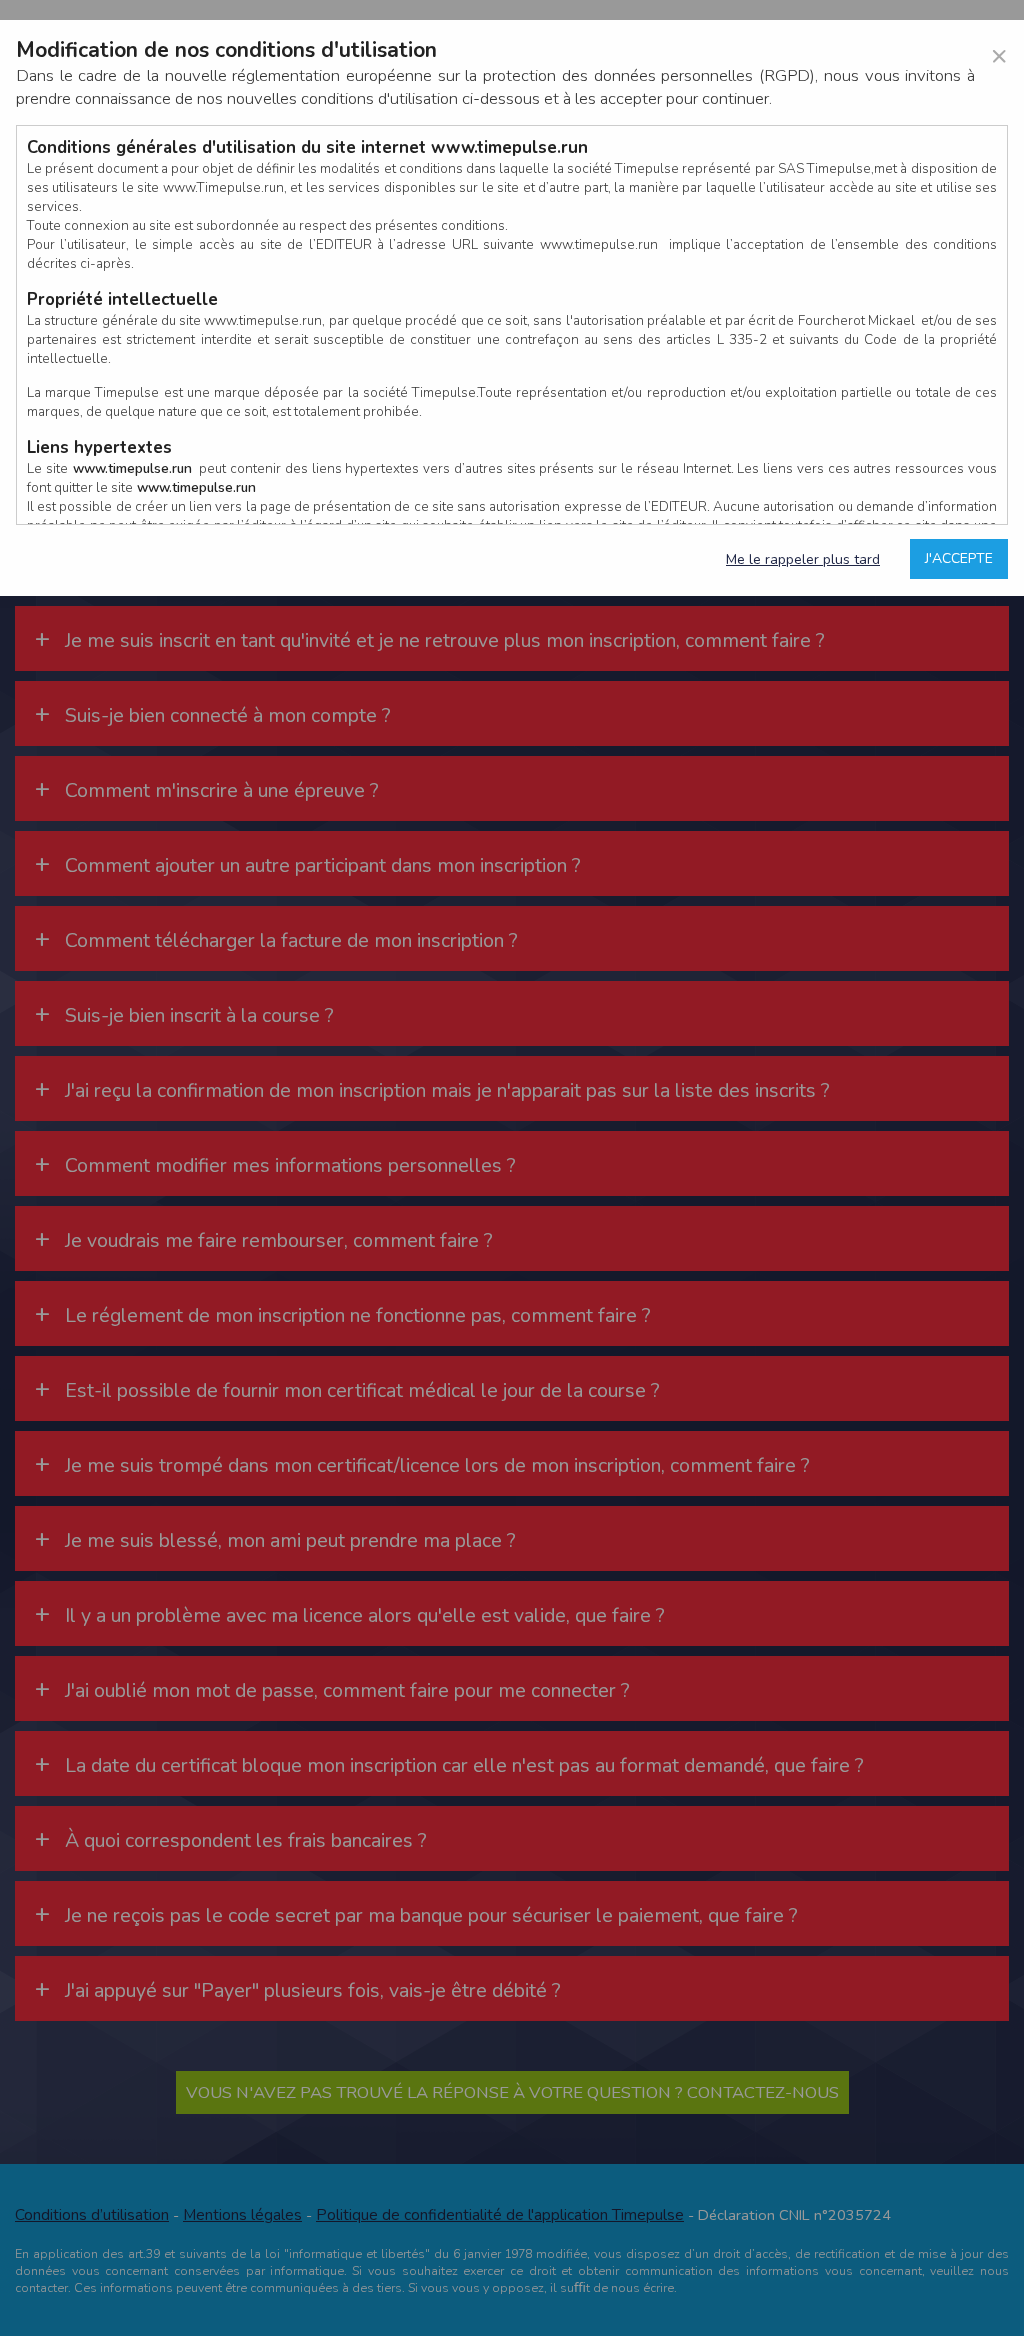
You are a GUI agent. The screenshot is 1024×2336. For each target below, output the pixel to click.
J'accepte (959, 558)
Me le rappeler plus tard (803, 559)
